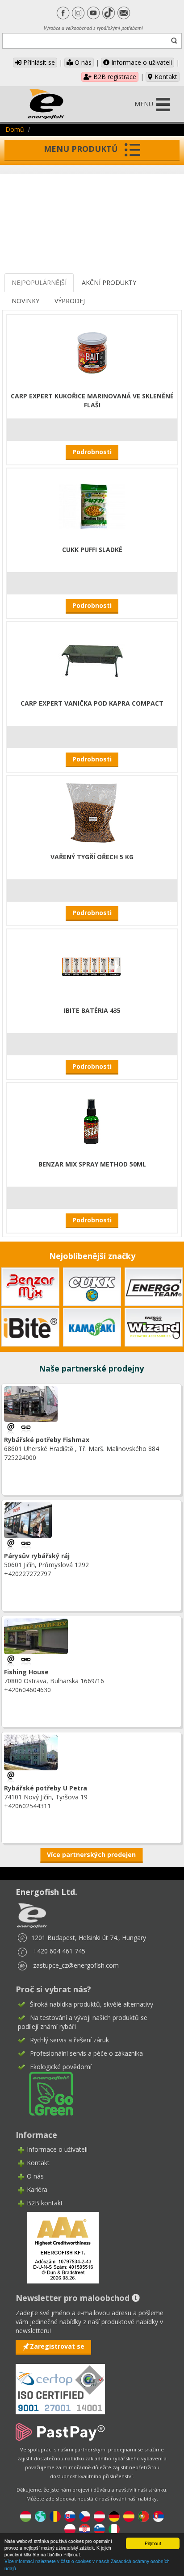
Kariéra (37, 2189)
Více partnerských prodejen (91, 1855)
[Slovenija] (99, 2529)
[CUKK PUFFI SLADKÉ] (92, 505)
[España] (129, 2516)
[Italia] (114, 2529)
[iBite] (30, 1326)
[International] (40, 2516)
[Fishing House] (26, 1660)
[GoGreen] (46, 2093)
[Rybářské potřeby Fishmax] (26, 1428)
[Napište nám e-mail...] (12, 1428)
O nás (82, 62)
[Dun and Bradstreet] (57, 2247)
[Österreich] (99, 2516)
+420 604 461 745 (59, 1951)
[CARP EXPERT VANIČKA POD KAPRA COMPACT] (92, 659)
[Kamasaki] (92, 1326)
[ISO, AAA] (60, 2384)
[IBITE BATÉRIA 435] (92, 966)
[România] (55, 2516)
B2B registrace (114, 77)
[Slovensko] (70, 2516)
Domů (15, 129)
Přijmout (153, 2543)
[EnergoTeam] (154, 1286)
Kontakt (165, 77)
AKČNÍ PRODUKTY (109, 282)
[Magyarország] (26, 2516)
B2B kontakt (45, 2203)
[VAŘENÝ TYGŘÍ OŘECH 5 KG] (92, 813)
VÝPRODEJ (70, 301)
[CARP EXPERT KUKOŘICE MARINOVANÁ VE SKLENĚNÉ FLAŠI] (92, 352)
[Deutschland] (114, 2516)
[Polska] (70, 2529)
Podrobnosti (92, 452)
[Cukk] (92, 1286)
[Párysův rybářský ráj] (26, 1544)
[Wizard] (154, 1326)
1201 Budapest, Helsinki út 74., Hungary (89, 1938)
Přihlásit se (38, 62)
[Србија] (158, 2516)
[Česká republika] (85, 2516)
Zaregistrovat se (57, 2346)
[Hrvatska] (85, 2529)
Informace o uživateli (141, 62)
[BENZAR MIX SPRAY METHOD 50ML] (92, 1120)
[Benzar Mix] (30, 1286)
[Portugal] (144, 2516)
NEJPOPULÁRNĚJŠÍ (39, 282)
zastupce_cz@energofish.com (76, 1965)
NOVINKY (25, 301)
